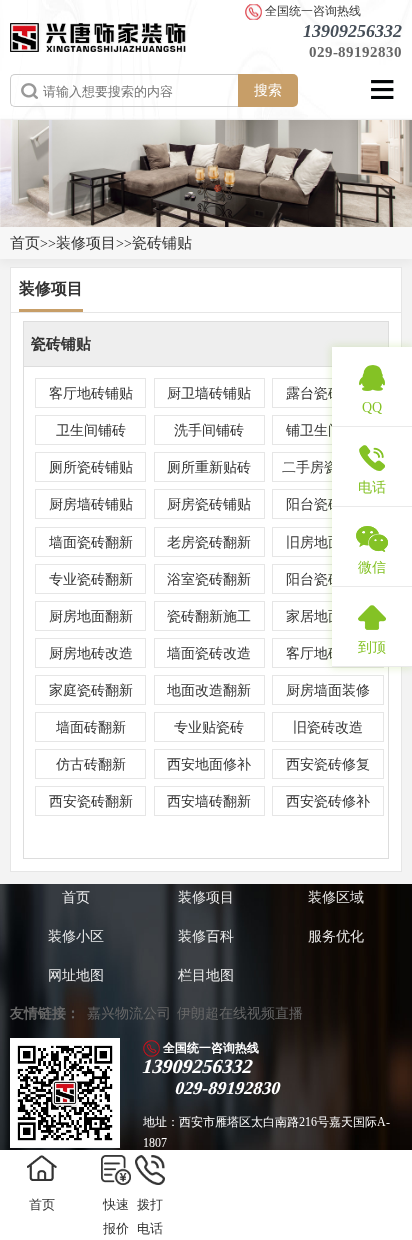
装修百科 (206, 936)
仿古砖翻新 (91, 764)
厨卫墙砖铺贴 (209, 393)
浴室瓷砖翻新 (209, 579)
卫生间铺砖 (91, 430)
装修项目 (86, 243)
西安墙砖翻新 (209, 801)
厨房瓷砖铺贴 (209, 504)
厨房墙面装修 (328, 690)
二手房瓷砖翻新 (331, 467)
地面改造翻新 (209, 690)
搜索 (268, 90)
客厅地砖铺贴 (91, 393)
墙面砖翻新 (91, 727)
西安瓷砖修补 (328, 801)
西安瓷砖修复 (328, 764)
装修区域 (336, 897)
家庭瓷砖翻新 (91, 690)
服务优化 (336, 936)
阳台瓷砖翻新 (328, 579)
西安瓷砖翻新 (91, 801)
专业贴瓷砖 (209, 727)
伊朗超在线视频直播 (240, 1013)
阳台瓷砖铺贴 (328, 504)
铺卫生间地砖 (328, 430)
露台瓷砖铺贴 (328, 393)
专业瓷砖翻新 (91, 579)
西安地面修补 (209, 764)
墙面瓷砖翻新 (91, 542)
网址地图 (76, 975)
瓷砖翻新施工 (209, 616)
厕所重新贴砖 (209, 467)
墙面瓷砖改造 (209, 653)
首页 (25, 243)
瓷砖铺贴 (162, 243)
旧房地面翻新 (328, 542)
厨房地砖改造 (91, 653)
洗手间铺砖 (209, 430)
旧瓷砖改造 (328, 727)
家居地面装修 (328, 616)
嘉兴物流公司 (129, 1013)
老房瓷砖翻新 (209, 542)
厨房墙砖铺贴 (91, 504)
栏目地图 (206, 975)
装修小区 (76, 936)
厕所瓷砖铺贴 (91, 467)
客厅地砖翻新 (328, 653)
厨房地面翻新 (91, 616)
